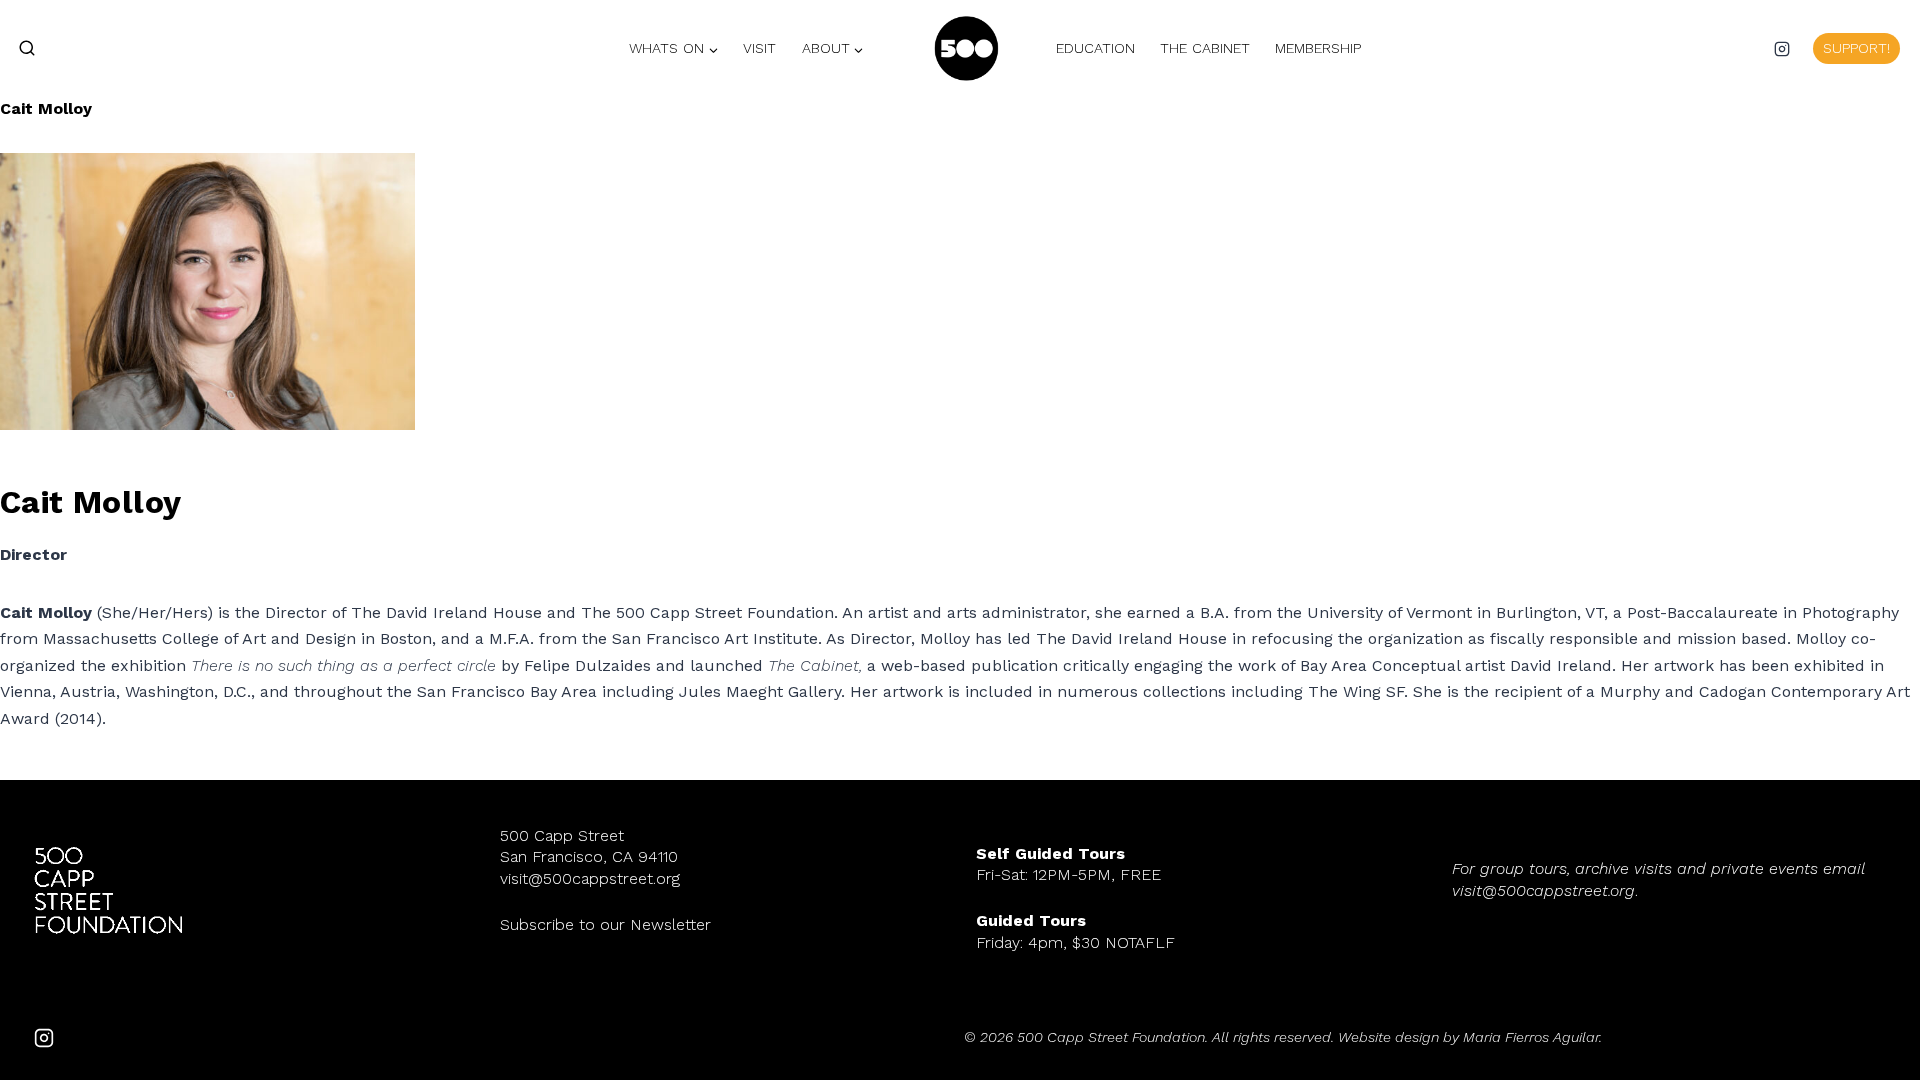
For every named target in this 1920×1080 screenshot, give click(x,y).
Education (1095, 48)
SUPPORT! (1856, 48)
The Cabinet (1205, 48)
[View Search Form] (18, 49)
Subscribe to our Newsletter (605, 924)
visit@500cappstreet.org (590, 878)
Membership (1318, 48)
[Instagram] (1782, 49)
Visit (759, 48)
